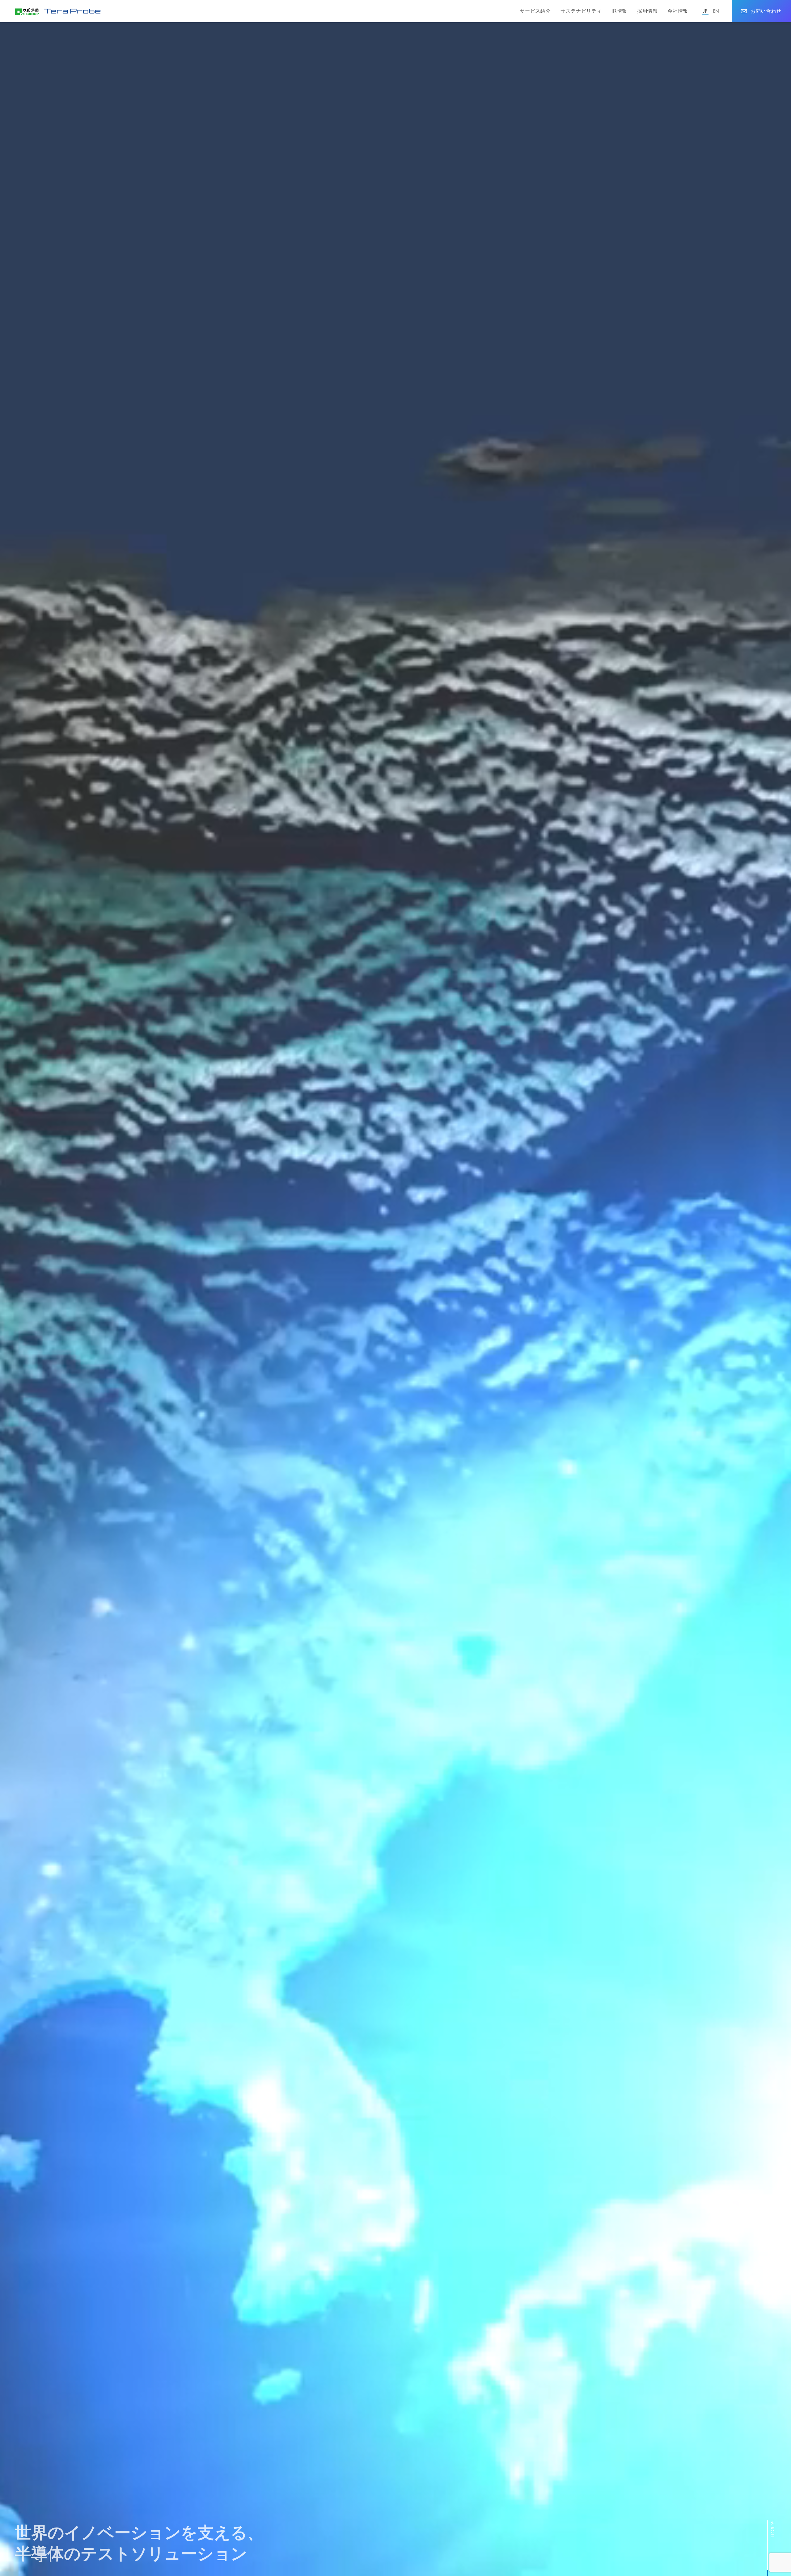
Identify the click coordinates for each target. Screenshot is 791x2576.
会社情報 (678, 11)
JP (705, 11)
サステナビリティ (581, 11)
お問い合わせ (766, 11)
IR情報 (619, 11)
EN (716, 11)
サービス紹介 (535, 11)
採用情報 (647, 11)
